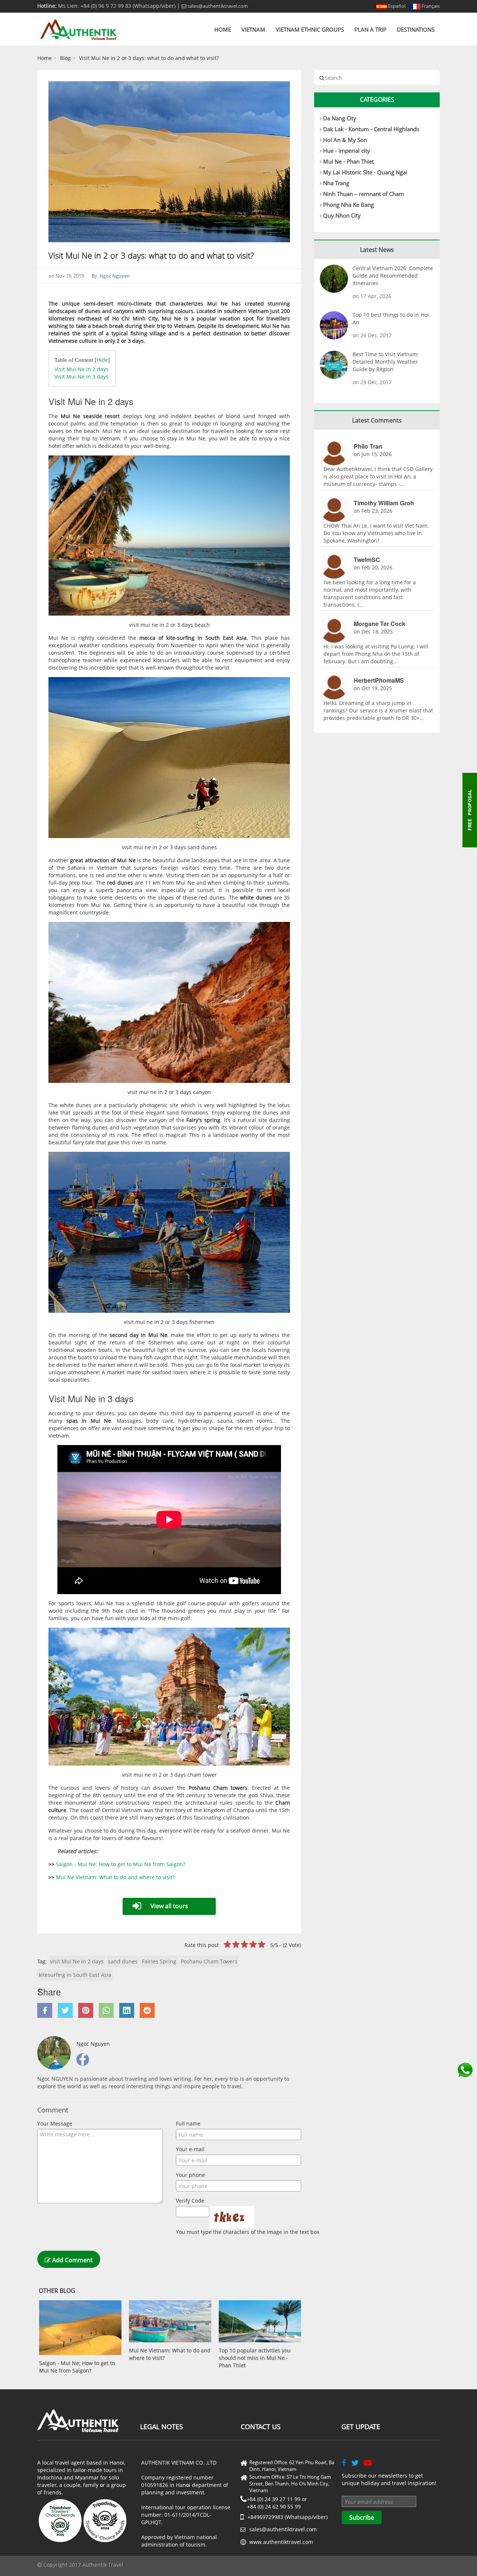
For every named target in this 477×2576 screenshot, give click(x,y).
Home (223, 29)
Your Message (55, 2123)
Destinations (416, 29)
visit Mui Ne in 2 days (77, 1961)
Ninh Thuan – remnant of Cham (364, 194)
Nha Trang (336, 183)
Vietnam (253, 29)
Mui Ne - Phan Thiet (348, 161)
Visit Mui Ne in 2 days (81, 369)
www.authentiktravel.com (281, 2542)
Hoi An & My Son (345, 140)
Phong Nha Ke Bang (348, 205)
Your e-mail (190, 2149)
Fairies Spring (159, 1961)
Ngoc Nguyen (115, 276)
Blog (65, 58)
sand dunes (123, 1961)
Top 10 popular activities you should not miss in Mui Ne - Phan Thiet (255, 2358)
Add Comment (72, 2260)
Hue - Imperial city (347, 151)
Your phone (190, 2175)
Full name (188, 2123)
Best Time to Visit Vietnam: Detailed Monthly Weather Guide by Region (386, 362)
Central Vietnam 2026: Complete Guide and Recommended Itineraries (393, 276)
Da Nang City (340, 118)
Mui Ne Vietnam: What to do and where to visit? (115, 1877)
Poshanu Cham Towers (209, 1961)
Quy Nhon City (342, 215)
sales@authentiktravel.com (217, 6)
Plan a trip (370, 29)
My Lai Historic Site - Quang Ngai (365, 172)
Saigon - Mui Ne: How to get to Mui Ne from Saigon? (121, 1864)
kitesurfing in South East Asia (75, 1975)
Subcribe (362, 2517)
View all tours (169, 1906)
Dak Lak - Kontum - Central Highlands (371, 129)
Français (430, 6)
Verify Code (190, 2201)
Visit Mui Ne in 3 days (81, 377)
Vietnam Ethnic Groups (310, 29)
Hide (102, 360)
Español (396, 6)
